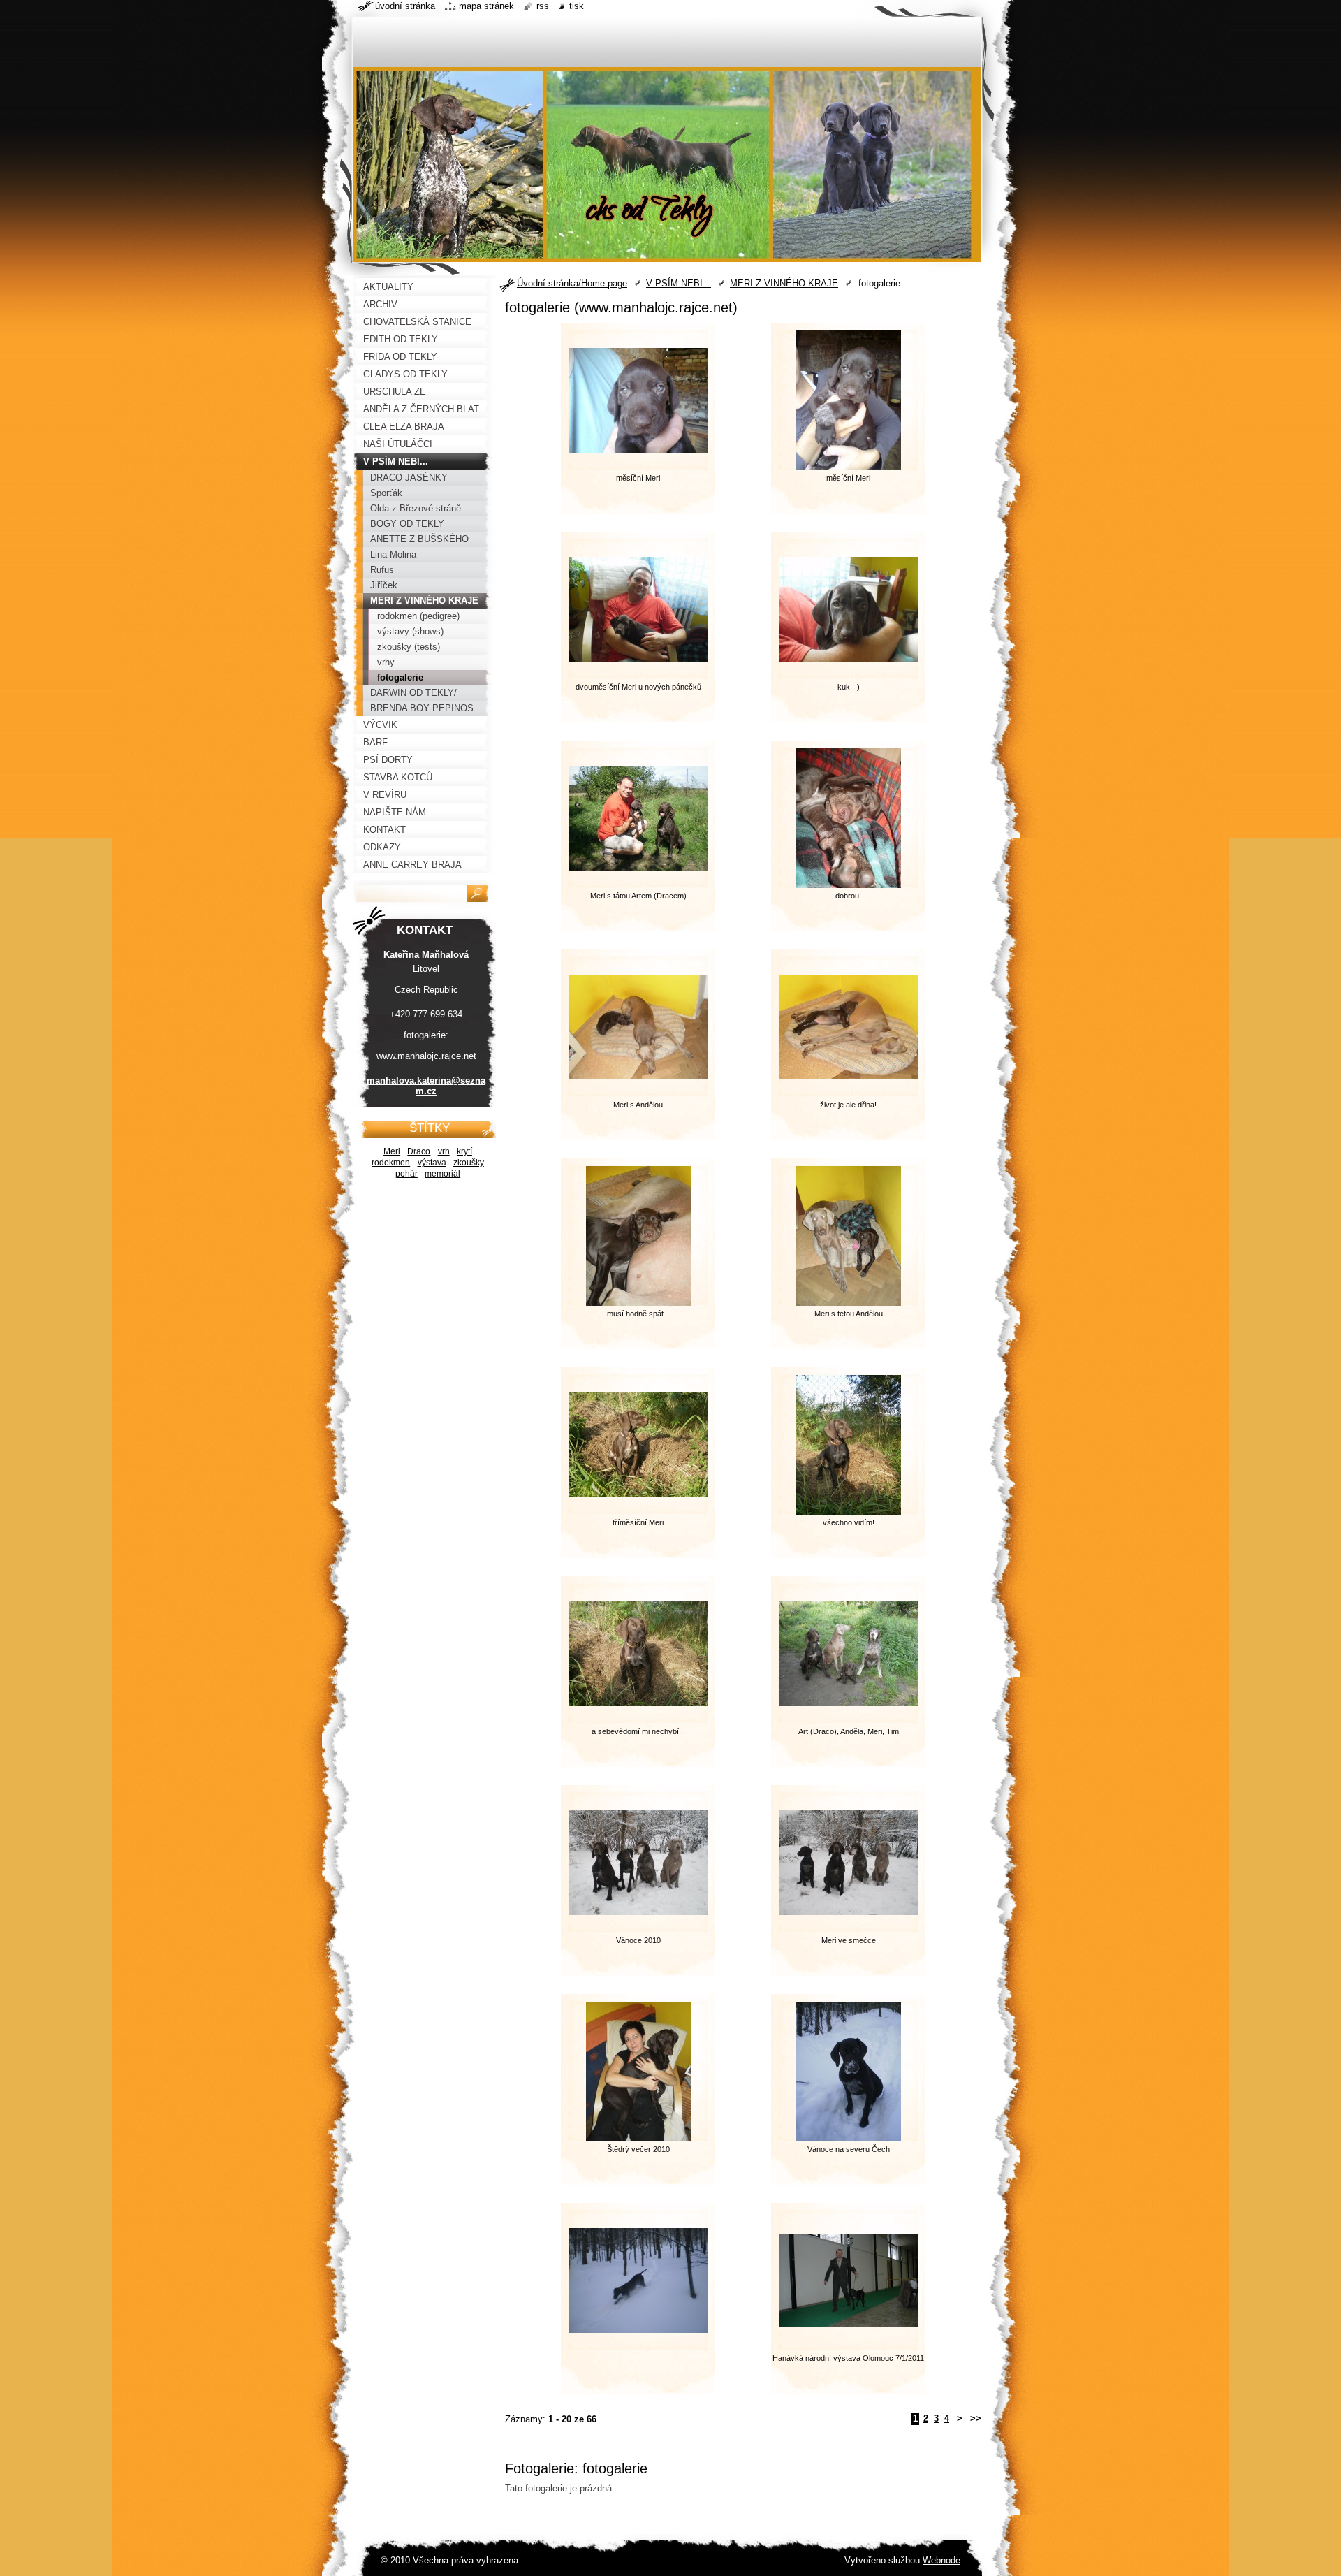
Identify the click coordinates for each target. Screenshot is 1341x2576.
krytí (464, 1151)
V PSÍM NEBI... (679, 283)
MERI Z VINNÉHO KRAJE (784, 283)
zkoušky (469, 1162)
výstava (432, 1162)
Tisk (577, 6)
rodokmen (391, 1162)
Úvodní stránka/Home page (572, 283)
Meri (392, 1151)
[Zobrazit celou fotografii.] (638, 2304)
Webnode (941, 2560)
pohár (406, 1173)
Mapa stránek (486, 6)
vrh (444, 1151)
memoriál (442, 1173)
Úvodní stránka (405, 6)
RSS (543, 6)
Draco (419, 1151)
